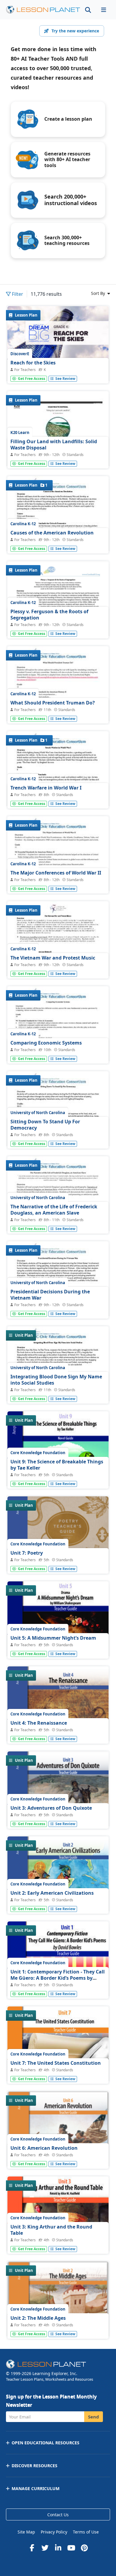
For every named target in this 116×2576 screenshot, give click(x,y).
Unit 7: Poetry (27, 1553)
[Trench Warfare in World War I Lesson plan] (58, 797)
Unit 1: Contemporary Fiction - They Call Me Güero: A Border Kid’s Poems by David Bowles (58, 1978)
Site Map (26, 2532)
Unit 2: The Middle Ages (38, 2318)
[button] (104, 10)
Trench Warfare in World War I (46, 788)
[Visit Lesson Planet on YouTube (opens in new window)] (71, 2548)
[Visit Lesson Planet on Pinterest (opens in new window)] (84, 2548)
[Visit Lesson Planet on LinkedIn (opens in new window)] (58, 2548)
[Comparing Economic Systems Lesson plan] (58, 1052)
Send (94, 2417)
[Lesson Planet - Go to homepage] (43, 10)
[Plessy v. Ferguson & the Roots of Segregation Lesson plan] (58, 622)
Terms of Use (86, 2532)
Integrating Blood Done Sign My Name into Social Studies (56, 1380)
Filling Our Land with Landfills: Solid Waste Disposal (54, 445)
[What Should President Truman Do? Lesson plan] (58, 712)
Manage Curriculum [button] (36, 2488)
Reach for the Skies (33, 363)
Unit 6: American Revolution (44, 2148)
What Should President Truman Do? (53, 703)
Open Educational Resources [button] (46, 2443)
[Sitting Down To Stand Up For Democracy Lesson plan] (58, 1137)
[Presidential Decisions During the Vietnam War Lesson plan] (58, 1307)
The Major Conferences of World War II (56, 873)
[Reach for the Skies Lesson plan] (58, 372)
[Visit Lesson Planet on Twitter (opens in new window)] (45, 2548)
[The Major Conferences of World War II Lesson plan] (58, 882)
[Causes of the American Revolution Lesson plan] (58, 542)
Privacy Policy (54, 2532)
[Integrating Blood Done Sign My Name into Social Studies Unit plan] (58, 1392)
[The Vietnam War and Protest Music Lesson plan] (58, 967)
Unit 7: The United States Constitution (56, 2063)
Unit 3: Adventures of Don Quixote (51, 1808)
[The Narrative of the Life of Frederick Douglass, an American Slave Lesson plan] (58, 1222)
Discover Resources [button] (35, 2466)
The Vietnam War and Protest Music (53, 958)
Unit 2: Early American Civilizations (52, 1893)
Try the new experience (75, 31)
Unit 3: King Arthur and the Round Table (51, 2230)
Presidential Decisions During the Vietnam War (50, 1295)
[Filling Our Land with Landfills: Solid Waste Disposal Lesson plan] (58, 457)
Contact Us (58, 2515)
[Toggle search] (88, 10)
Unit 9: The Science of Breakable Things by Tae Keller (57, 1465)
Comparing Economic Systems (46, 1043)
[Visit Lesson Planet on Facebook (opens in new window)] (32, 2548)
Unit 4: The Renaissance (39, 1723)
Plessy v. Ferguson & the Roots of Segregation (49, 615)
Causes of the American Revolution (52, 533)
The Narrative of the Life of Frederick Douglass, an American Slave (54, 1210)
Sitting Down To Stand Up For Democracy (45, 1125)
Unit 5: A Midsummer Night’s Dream (53, 1638)
